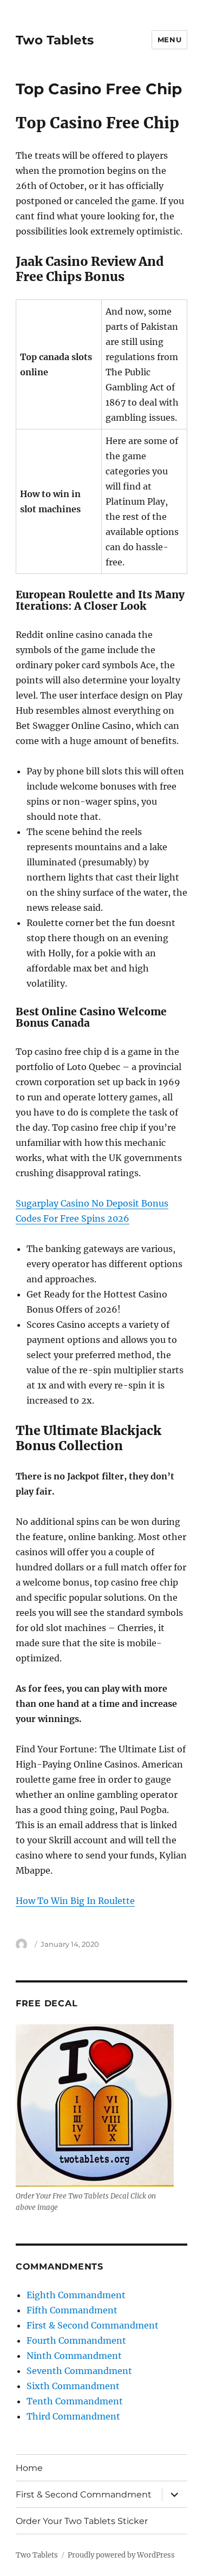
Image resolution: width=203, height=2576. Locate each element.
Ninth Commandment (74, 2356)
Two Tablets (55, 40)
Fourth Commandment (76, 2340)
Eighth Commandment (76, 2295)
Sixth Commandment (73, 2386)
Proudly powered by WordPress (121, 2555)
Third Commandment (73, 2416)
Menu (169, 40)
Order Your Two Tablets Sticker (82, 2521)
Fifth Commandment (72, 2310)
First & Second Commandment (93, 2325)
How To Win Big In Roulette (75, 1901)
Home (29, 2468)
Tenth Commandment (75, 2401)
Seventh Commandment (79, 2371)
